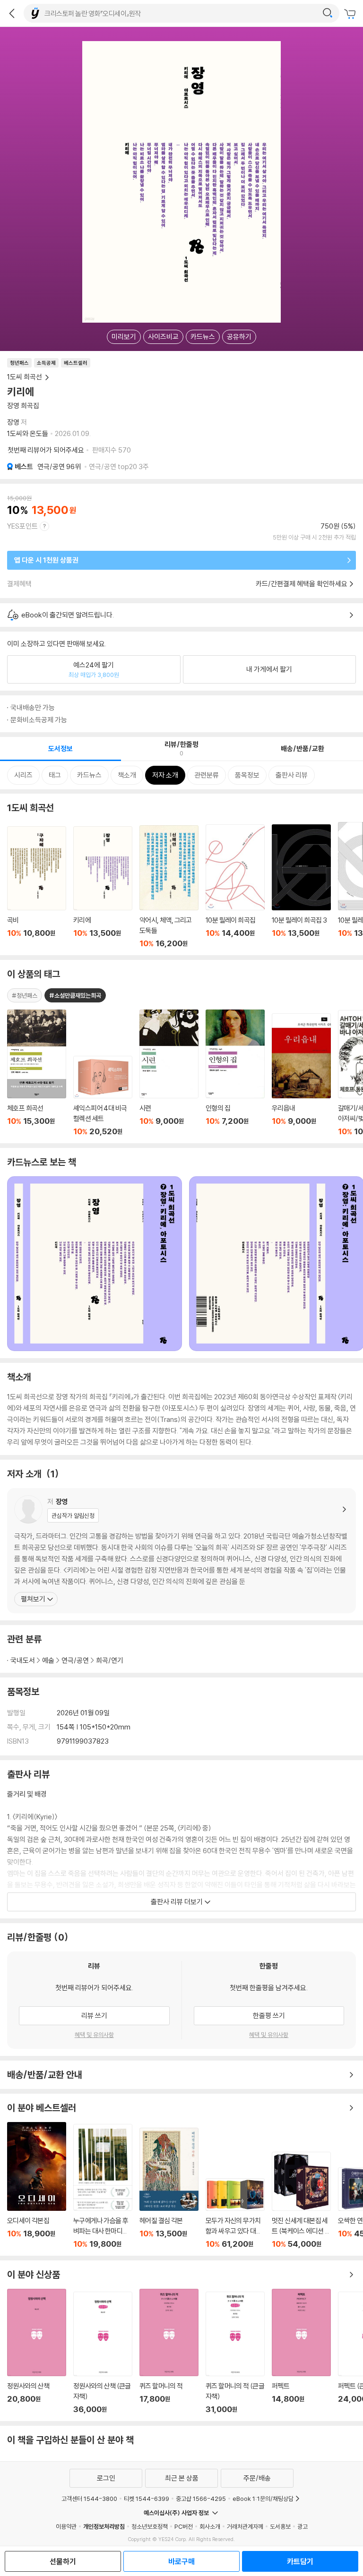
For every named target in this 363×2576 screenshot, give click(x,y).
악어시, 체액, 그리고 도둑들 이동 (169, 887)
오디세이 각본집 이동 (37, 2185)
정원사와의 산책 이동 (37, 2351)
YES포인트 (22, 526)
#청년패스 (25, 995)
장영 (13, 422)
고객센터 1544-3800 (89, 2499)
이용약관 (66, 2526)
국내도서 (23, 1660)
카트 (351, 14)
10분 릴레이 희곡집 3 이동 (301, 886)
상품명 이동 (37, 1073)
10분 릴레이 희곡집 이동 (235, 886)
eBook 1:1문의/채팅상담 (263, 2499)
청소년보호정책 (150, 2526)
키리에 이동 (103, 887)
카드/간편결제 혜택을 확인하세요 (302, 584)
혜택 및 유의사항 (94, 2035)
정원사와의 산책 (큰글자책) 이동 (103, 2353)
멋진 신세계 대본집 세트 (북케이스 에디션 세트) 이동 (301, 2200)
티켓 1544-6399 (147, 2499)
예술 (48, 1660)
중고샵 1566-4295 (201, 2499)
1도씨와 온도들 (28, 433)
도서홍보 (280, 2526)
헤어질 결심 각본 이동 (169, 2188)
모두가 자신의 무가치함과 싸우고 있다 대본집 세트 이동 (235, 2213)
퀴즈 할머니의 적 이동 (169, 2351)
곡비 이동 (37, 887)
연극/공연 (59, 466)
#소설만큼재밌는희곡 (75, 995)
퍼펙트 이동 (301, 2351)
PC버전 (184, 2526)
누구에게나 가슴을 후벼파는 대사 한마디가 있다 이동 (103, 2186)
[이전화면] (12, 13)
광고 (302, 2526)
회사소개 (210, 2526)
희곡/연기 (110, 1660)
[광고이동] (328, 13)
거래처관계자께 (245, 2526)
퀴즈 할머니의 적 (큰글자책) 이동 (235, 2353)
